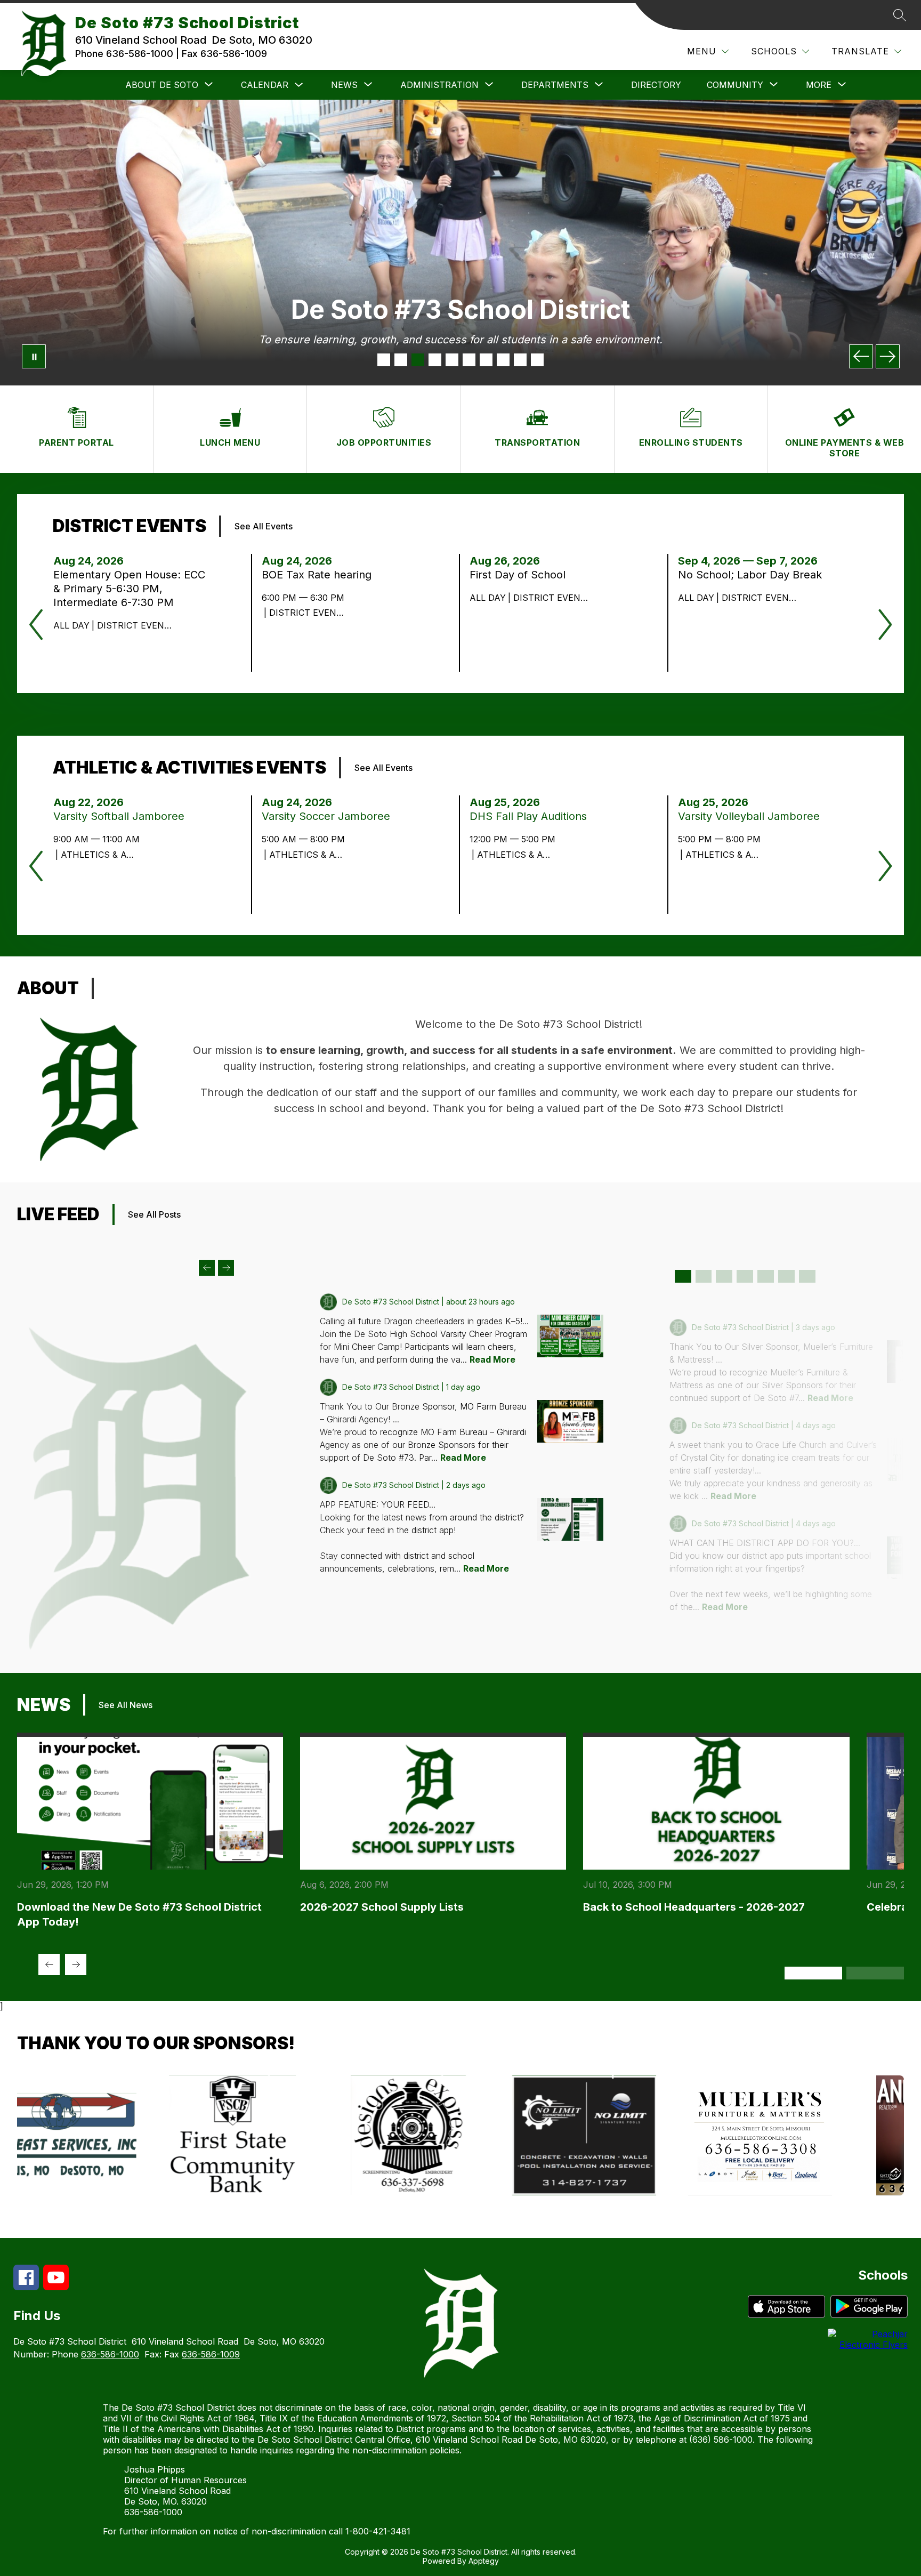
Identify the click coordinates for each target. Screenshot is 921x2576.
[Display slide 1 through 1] (683, 1276)
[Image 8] (503, 360)
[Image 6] (469, 360)
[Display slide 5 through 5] (766, 1276)
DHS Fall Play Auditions (531, 816)
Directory (656, 85)
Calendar (265, 85)
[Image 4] (435, 360)
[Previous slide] (207, 1268)
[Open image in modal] (570, 1336)
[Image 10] (537, 360)
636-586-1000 (110, 2354)
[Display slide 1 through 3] (813, 1973)
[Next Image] (888, 356)
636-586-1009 (211, 2354)
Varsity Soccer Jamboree (329, 816)
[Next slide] (226, 1268)
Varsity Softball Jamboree (122, 816)
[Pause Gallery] (34, 356)
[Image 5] (452, 360)
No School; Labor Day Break (755, 575)
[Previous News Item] (49, 1965)
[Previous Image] (861, 356)
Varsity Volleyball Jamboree (752, 816)
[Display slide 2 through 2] (704, 1276)
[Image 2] (401, 360)
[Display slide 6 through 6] (786, 1276)
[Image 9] (520, 360)
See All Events (264, 526)
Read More (492, 1359)
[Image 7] (486, 360)
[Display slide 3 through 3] (724, 1276)
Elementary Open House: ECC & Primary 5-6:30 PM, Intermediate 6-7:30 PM (129, 589)
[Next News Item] (76, 1965)
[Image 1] (384, 360)
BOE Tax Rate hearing (320, 575)
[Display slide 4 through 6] (875, 1973)
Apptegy (484, 2561)
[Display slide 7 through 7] (807, 1276)
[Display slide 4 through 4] (745, 1276)
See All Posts (154, 1214)
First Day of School (521, 575)
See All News (126, 1705)
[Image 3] (418, 360)
